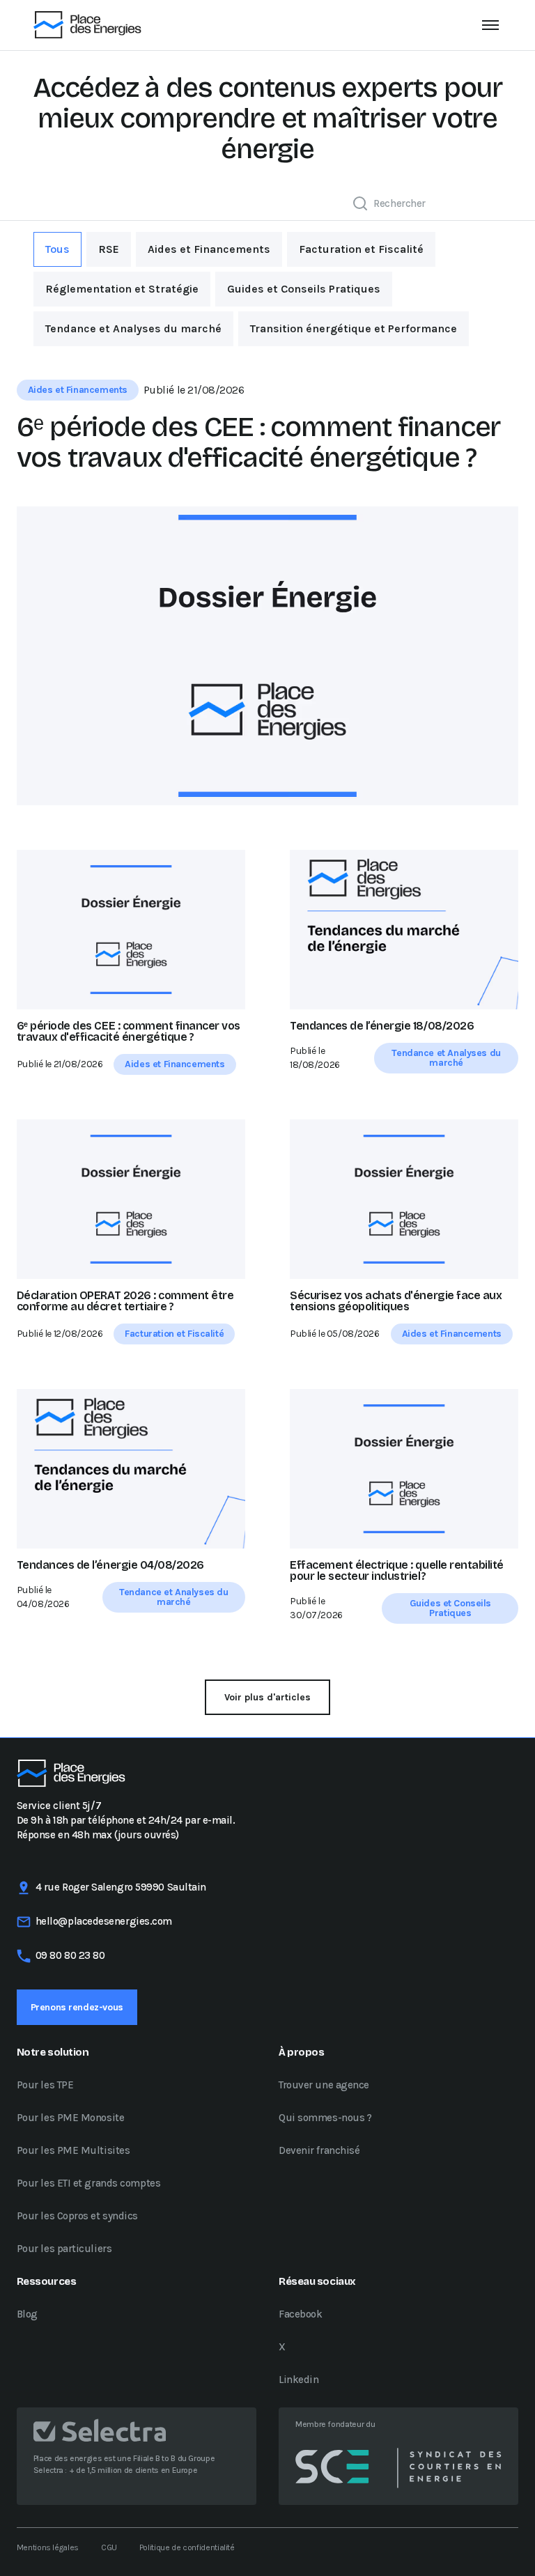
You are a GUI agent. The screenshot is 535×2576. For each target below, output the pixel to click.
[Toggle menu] (490, 25)
